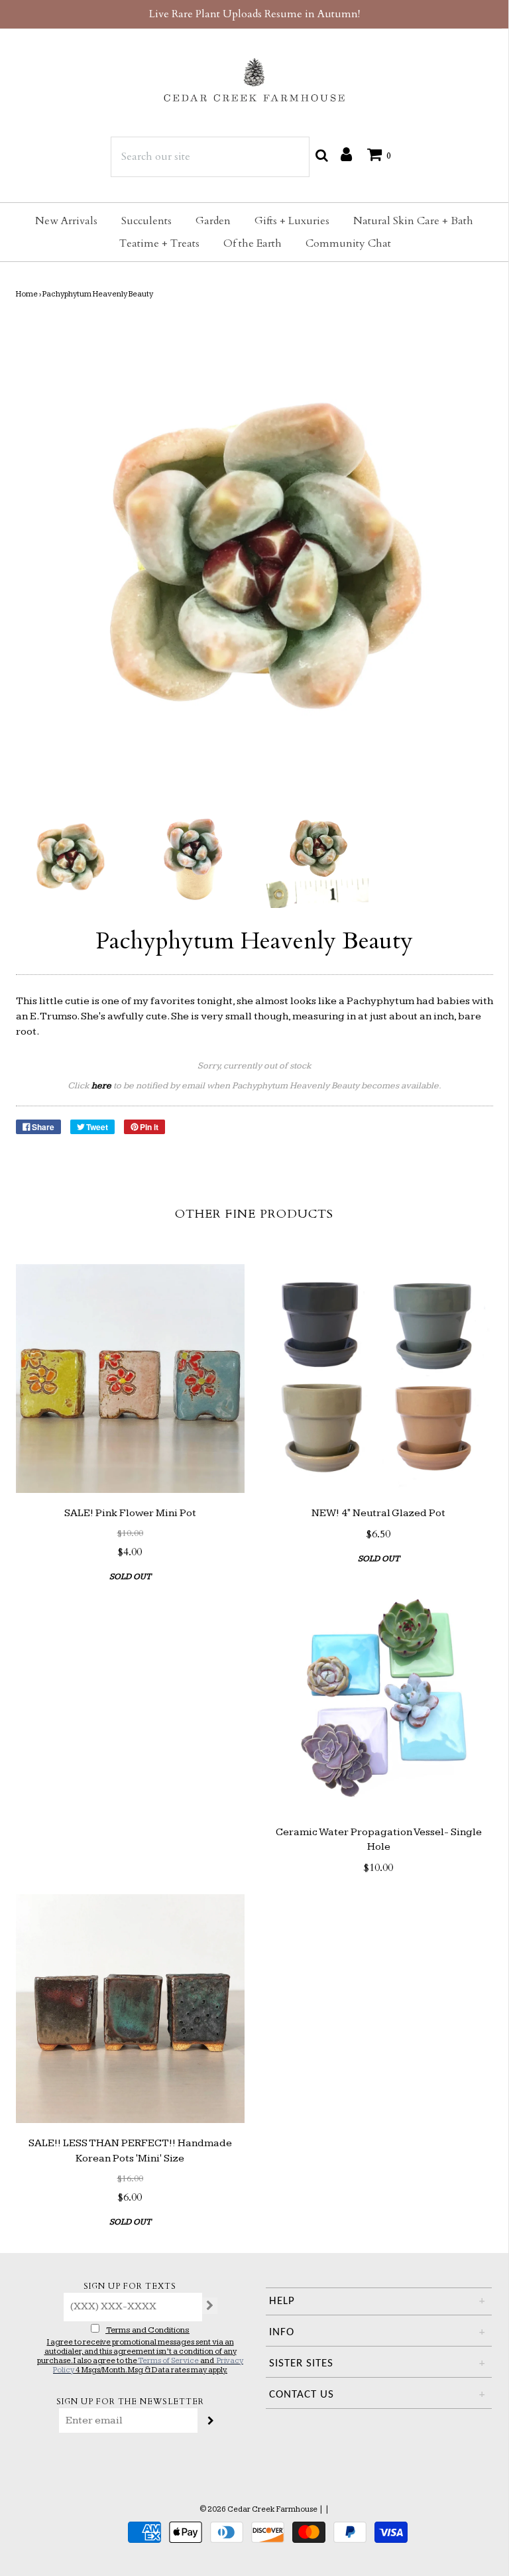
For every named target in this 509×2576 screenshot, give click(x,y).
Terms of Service (168, 2361)
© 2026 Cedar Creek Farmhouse (258, 2509)
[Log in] (346, 154)
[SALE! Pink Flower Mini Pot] (130, 1379)
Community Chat (348, 243)
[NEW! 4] (379, 1379)
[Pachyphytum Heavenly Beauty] (68, 856)
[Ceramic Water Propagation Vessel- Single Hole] (379, 1698)
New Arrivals (66, 221)
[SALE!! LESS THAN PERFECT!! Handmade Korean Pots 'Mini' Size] (130, 2009)
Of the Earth (253, 243)
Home (27, 294)
